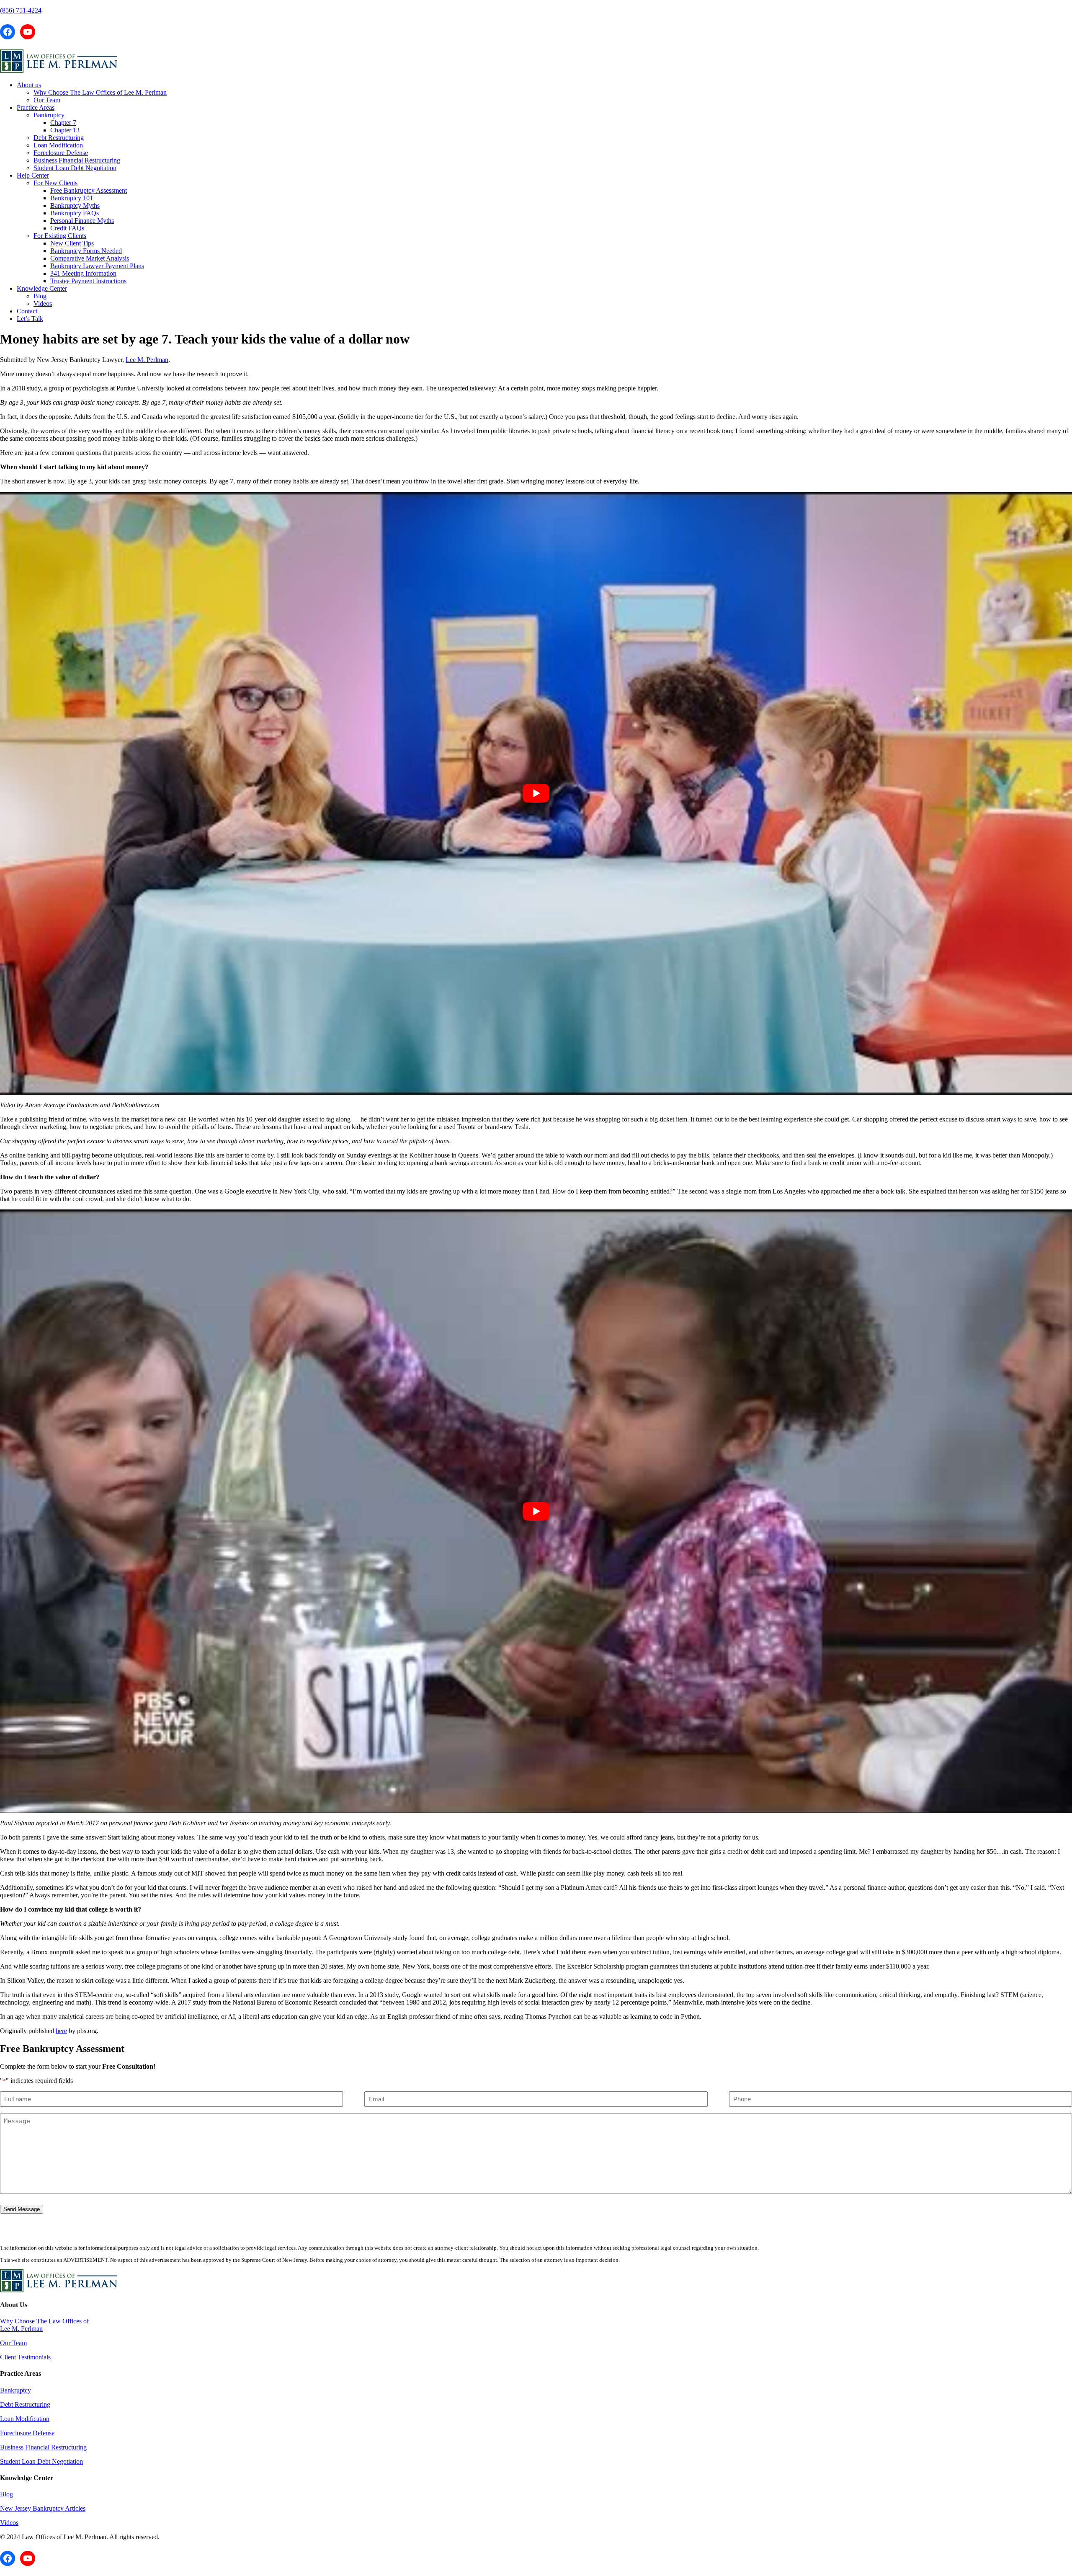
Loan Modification (58, 145)
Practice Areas (36, 107)
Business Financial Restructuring (77, 160)
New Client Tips (72, 243)
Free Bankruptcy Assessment (89, 190)
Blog (40, 296)
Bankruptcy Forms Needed (86, 251)
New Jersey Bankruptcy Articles (43, 2508)
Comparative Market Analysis (90, 258)
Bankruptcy (49, 115)
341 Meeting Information (83, 273)
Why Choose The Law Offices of (44, 2321)
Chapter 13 (65, 130)
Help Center (33, 175)
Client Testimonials (25, 2357)
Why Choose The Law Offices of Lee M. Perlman (100, 92)
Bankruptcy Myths (75, 205)
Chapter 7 (63, 123)
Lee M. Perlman (147, 360)
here (61, 2031)
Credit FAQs (67, 228)
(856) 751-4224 (21, 10)
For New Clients (55, 183)
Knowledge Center (42, 288)
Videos (43, 304)
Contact (27, 311)
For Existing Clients (60, 236)
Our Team (47, 100)
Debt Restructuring (59, 138)
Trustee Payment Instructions (88, 281)
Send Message (22, 2209)
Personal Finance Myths (82, 221)
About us (29, 85)
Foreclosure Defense (61, 153)
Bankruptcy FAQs (75, 213)
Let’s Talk (30, 319)
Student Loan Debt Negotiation (75, 168)
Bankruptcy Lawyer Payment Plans (97, 266)
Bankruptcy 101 (72, 198)
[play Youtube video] (536, 793)
